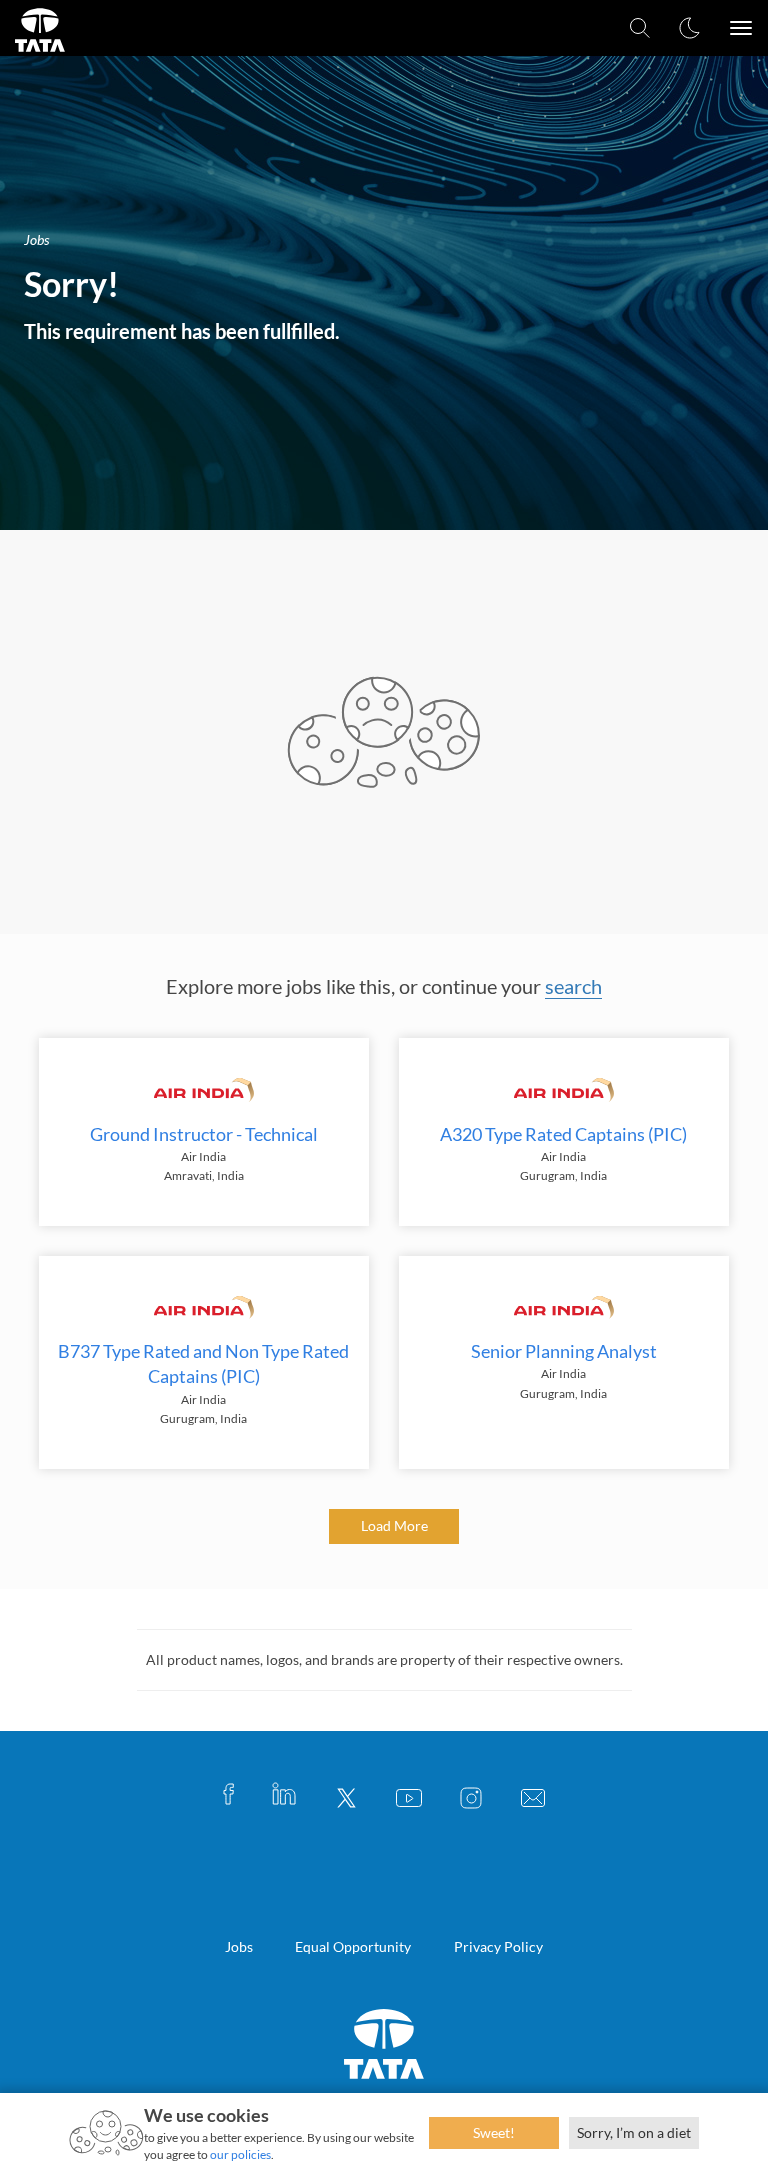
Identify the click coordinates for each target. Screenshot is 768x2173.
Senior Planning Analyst (564, 1351)
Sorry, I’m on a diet (634, 2132)
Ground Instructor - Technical (204, 1134)
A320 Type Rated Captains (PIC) (563, 1134)
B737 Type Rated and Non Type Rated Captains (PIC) (203, 1364)
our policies (240, 2154)
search (573, 986)
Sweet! (494, 2132)
